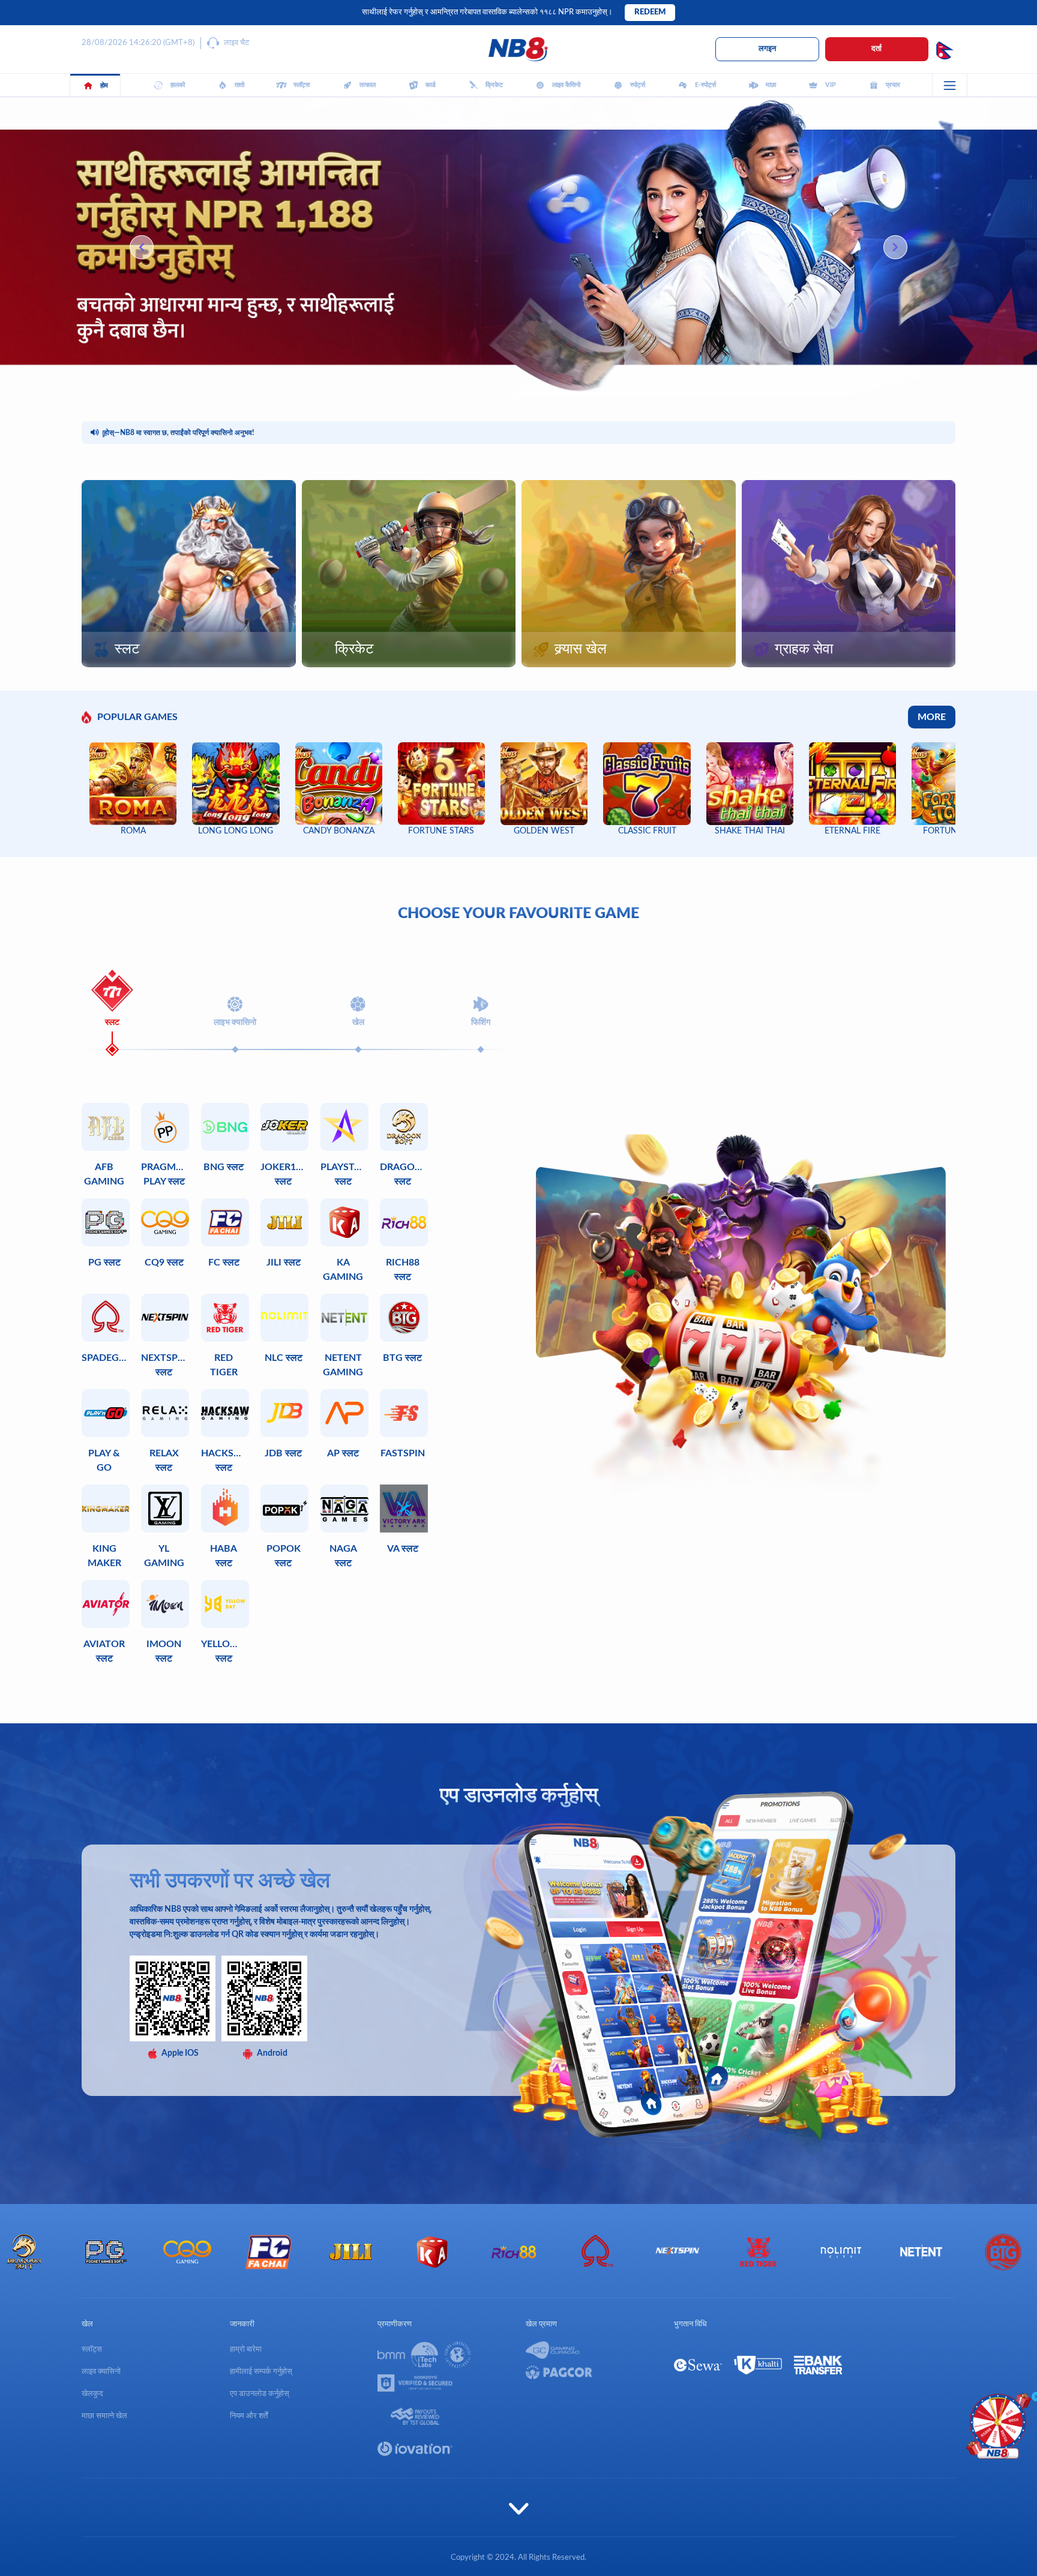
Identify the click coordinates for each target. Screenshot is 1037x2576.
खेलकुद (92, 2394)
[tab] (112, 999)
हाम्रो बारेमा (246, 2349)
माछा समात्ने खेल (104, 2416)
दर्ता (876, 49)
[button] (895, 247)
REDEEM (650, 12)
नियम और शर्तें (249, 2416)
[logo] (518, 49)
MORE (932, 717)
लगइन (767, 49)
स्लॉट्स (92, 2349)
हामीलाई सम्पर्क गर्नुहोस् (261, 2372)
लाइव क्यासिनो (101, 2372)
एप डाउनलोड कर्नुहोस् (260, 2394)
